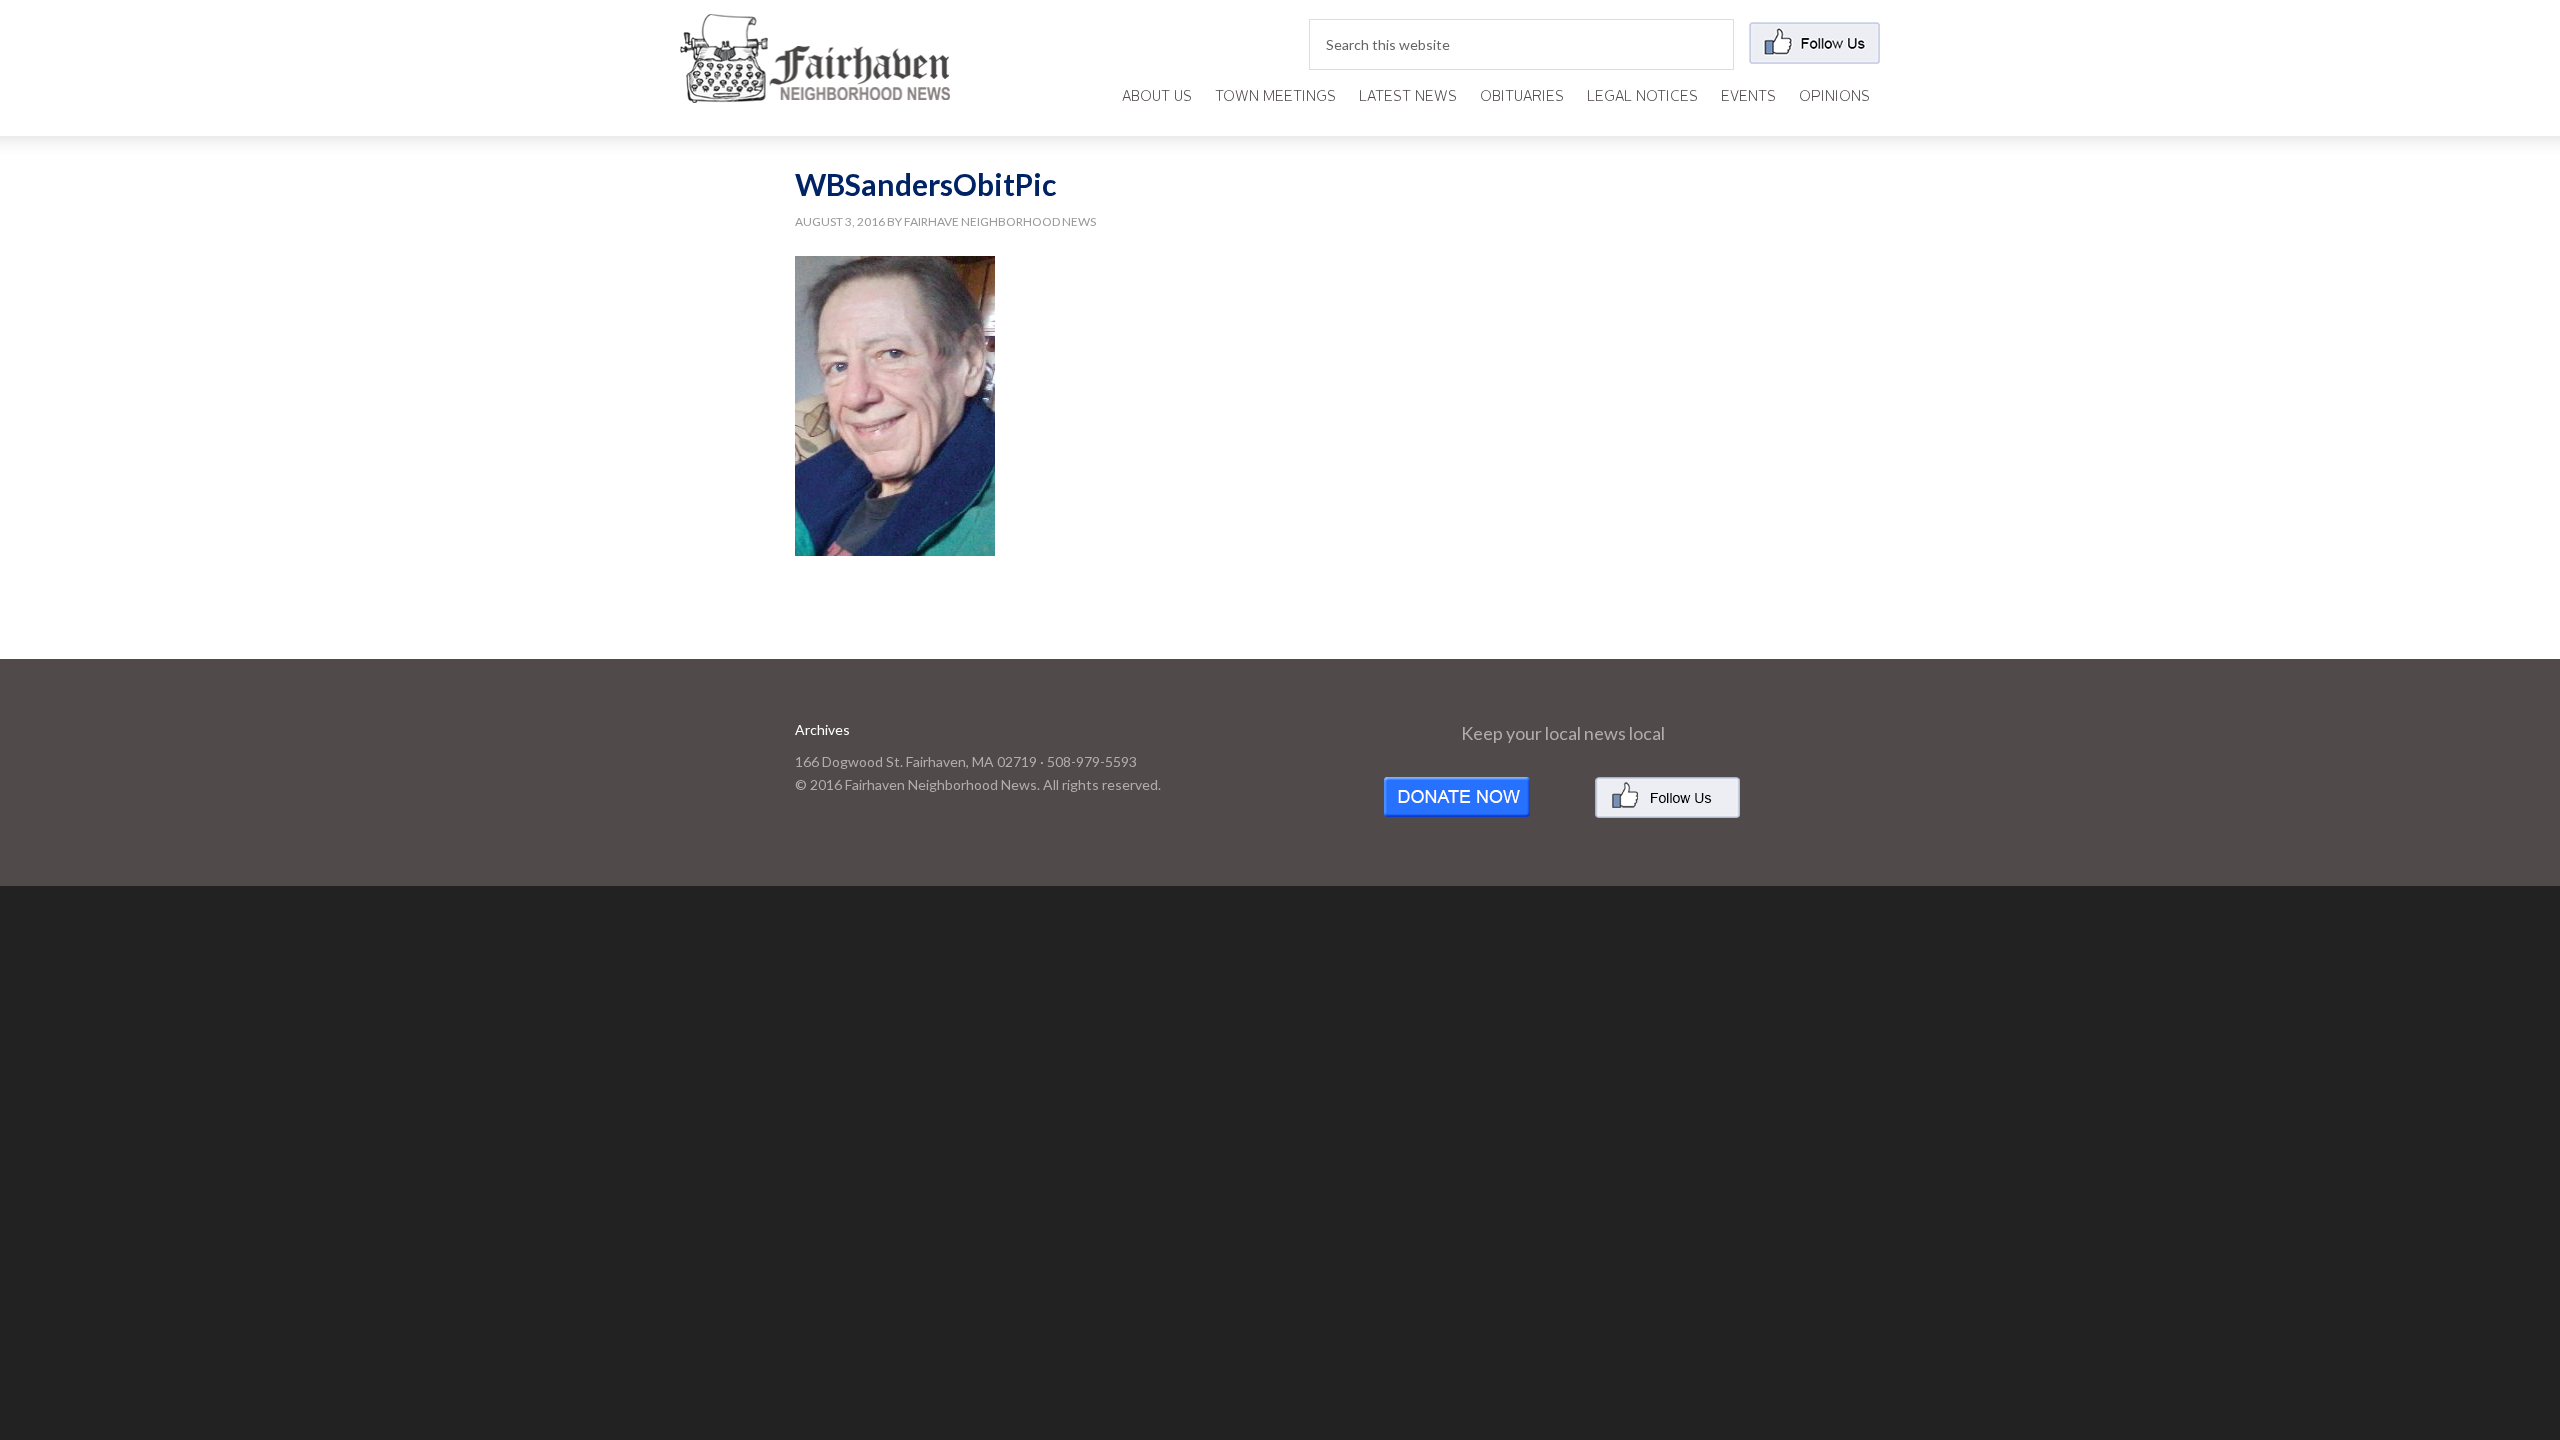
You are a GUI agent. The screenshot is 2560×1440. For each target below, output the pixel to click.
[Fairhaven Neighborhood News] (815, 86)
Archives (822, 729)
